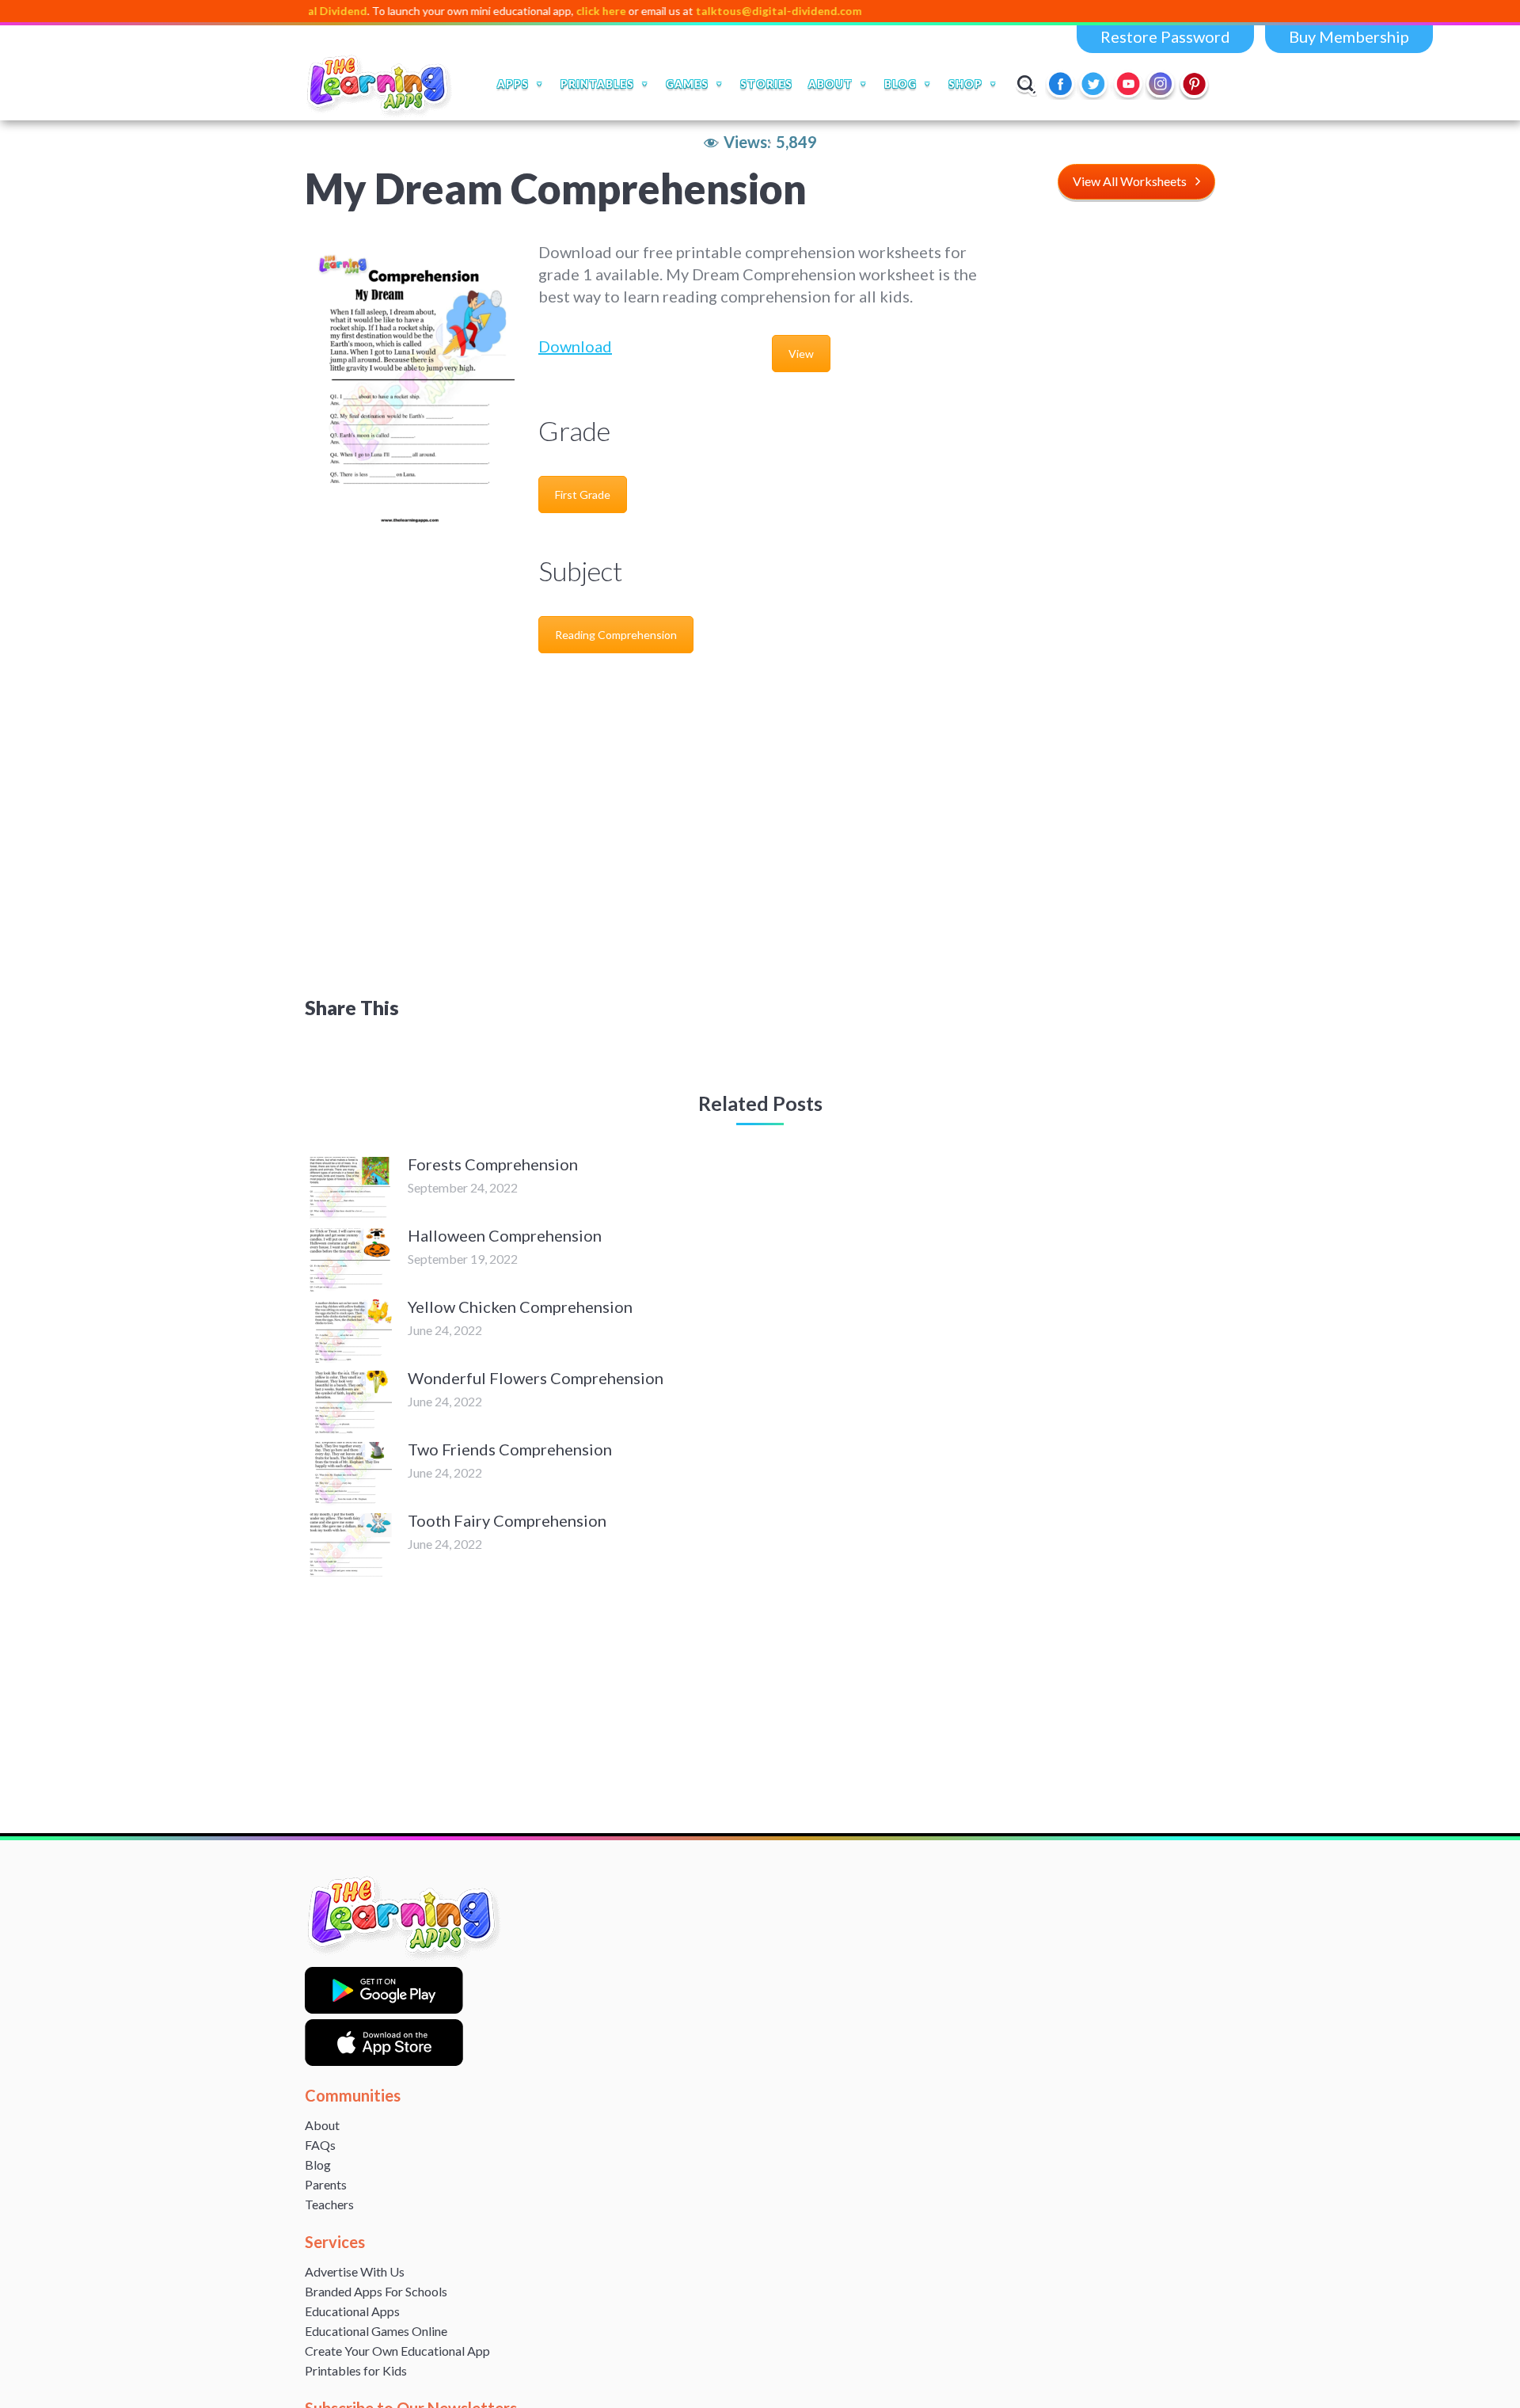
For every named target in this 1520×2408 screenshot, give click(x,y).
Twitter (1095, 84)
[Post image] (348, 1189)
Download (575, 346)
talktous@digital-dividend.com (703, 11)
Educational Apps (352, 2311)
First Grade (583, 495)
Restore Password (1165, 36)
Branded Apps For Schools (376, 2291)
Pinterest (1195, 84)
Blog (318, 2165)
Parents (326, 2184)
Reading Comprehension (616, 635)
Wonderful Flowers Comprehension (536, 1378)
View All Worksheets (1130, 181)
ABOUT (830, 84)
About (322, 2125)
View (801, 354)
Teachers (329, 2204)
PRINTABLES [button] (597, 84)
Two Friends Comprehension (510, 1449)
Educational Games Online (376, 2331)
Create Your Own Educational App (397, 2351)
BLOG (901, 84)
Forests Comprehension (493, 1164)
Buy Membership (1349, 36)
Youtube (1128, 84)
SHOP (965, 84)
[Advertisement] (1110, 478)
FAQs (320, 2145)
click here (525, 11)
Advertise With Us (355, 2271)
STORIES (766, 84)
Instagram (1161, 84)
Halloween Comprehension (505, 1235)
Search (1026, 84)
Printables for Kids (356, 2370)
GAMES (687, 84)
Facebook (1062, 84)
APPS (513, 84)
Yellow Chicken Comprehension (520, 1307)
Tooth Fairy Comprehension (507, 1520)
